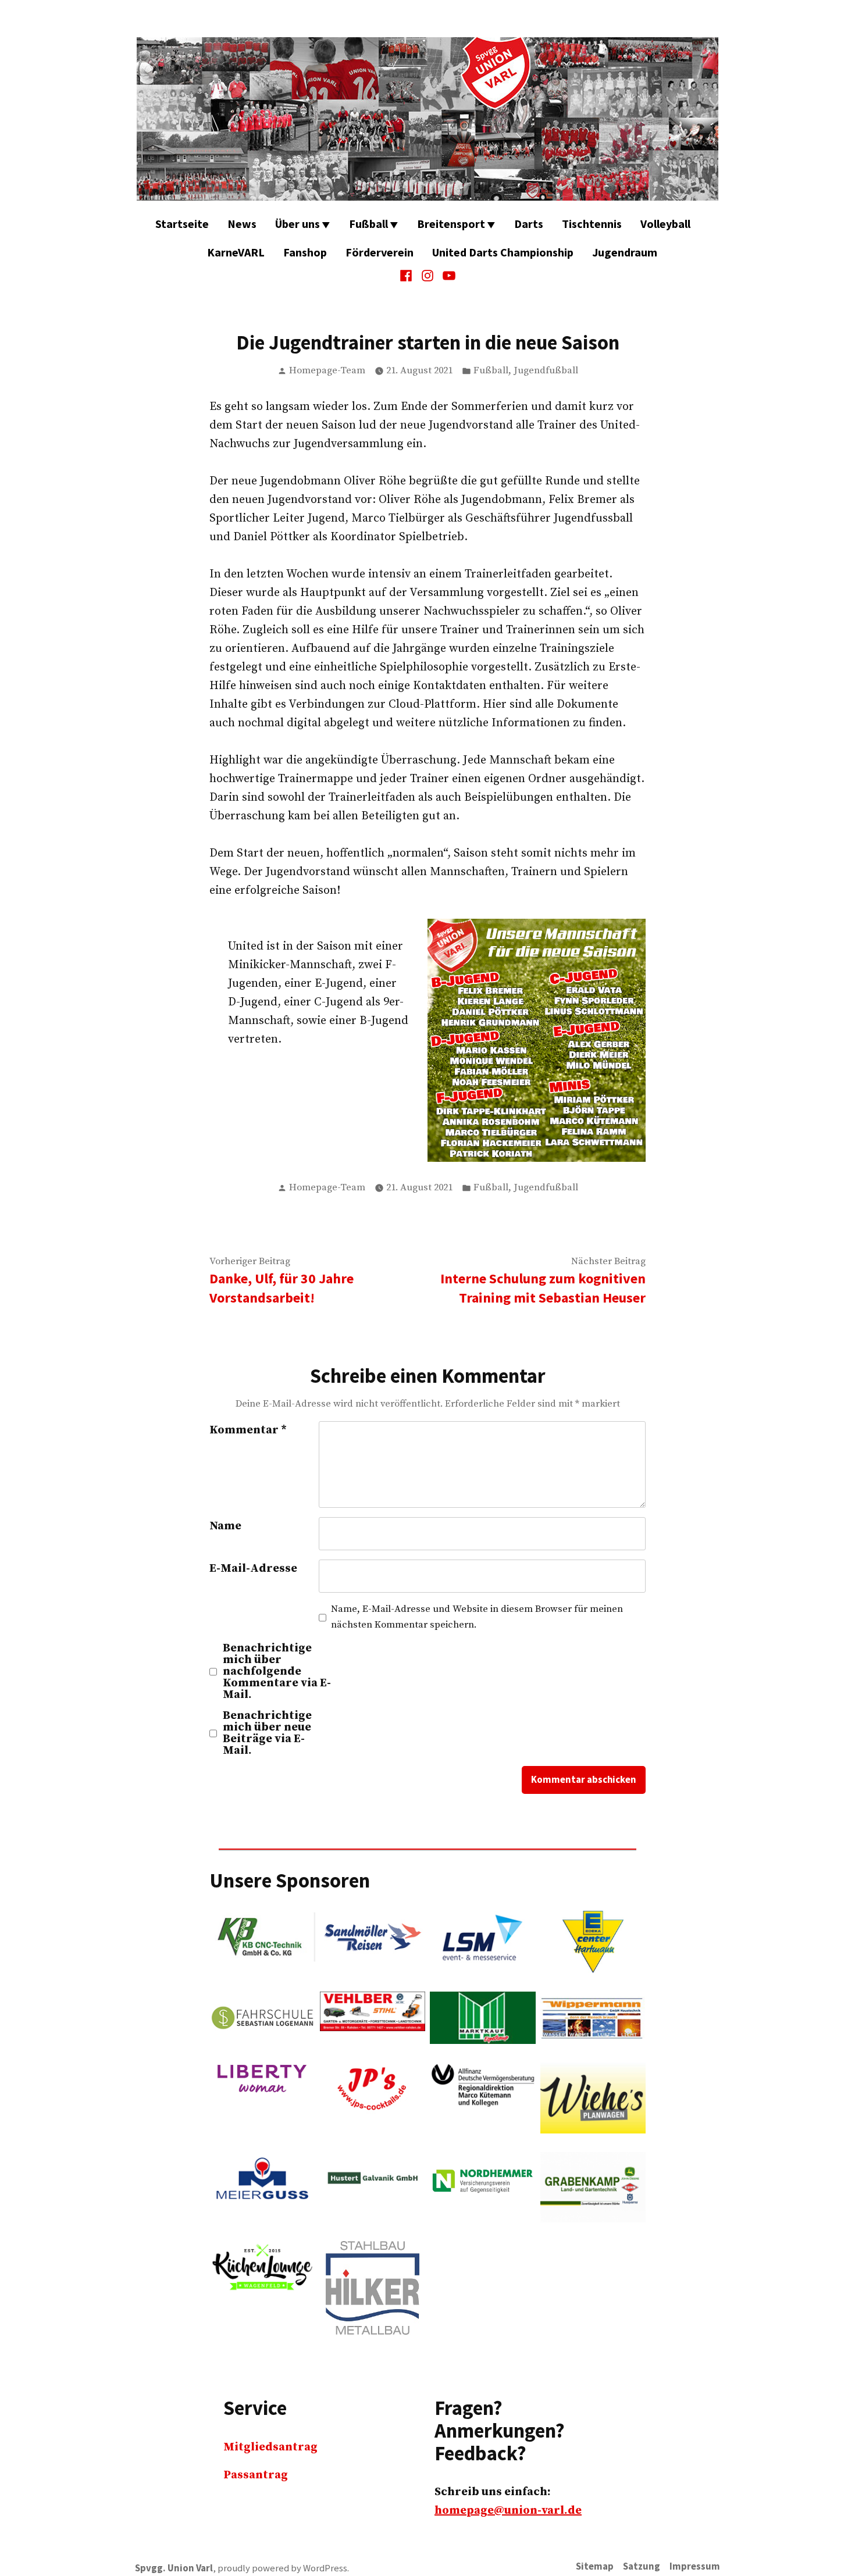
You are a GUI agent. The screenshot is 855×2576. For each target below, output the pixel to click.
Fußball (368, 224)
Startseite (182, 224)
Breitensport (451, 224)
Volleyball (665, 224)
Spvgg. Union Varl (174, 2568)
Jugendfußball (546, 371)
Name (225, 1526)
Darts (529, 224)
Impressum (695, 2566)
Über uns (298, 224)
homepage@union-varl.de (508, 2511)
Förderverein (380, 252)
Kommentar (248, 1430)
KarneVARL (236, 252)
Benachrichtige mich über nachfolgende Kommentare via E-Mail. (277, 1672)
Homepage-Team (327, 371)
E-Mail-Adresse (253, 1569)
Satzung (642, 2566)
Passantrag (256, 2475)
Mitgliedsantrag (270, 2447)
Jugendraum (625, 252)
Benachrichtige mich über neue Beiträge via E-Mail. (267, 1733)
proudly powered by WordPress (282, 2568)
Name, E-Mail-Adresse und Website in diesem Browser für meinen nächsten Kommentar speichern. (477, 1617)
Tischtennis (592, 224)
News (242, 224)
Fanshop (305, 252)
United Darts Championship (503, 252)
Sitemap (595, 2566)
